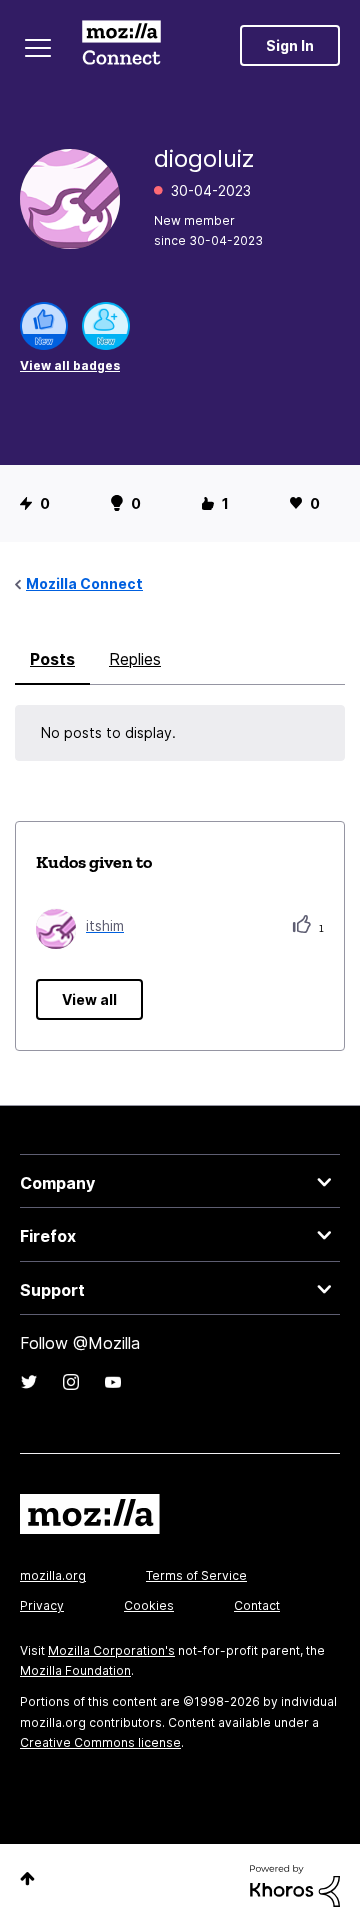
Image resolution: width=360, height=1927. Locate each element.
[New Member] (106, 326)
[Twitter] (29, 1382)
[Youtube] (113, 1382)
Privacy (42, 1605)
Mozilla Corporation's (111, 1650)
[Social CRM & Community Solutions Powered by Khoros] (295, 1884)
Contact (257, 1605)
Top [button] (27, 1878)
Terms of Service (196, 1575)
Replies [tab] (135, 659)
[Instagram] (71, 1382)
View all (89, 999)
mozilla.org (53, 1575)
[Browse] (38, 48)
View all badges (70, 365)
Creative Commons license (100, 1742)
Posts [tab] (52, 659)
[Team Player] (44, 326)
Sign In (290, 45)
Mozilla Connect (121, 45)
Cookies (149, 1605)
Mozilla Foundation (75, 1670)
